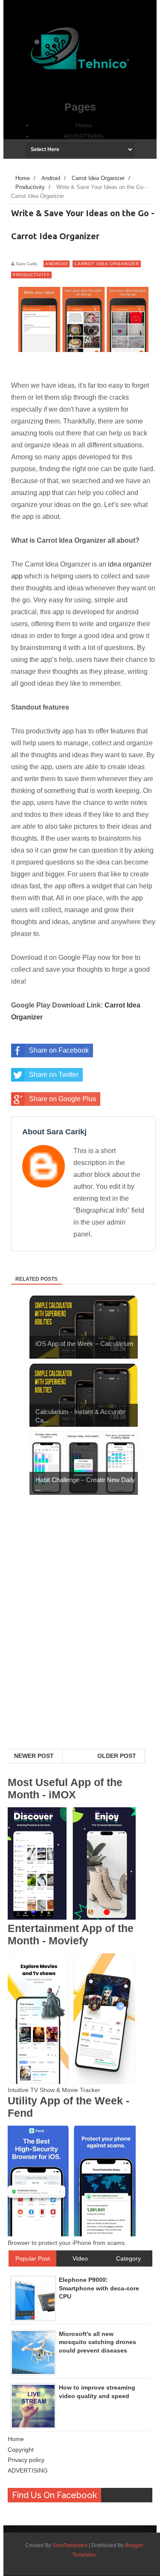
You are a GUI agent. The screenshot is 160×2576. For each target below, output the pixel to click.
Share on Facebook (59, 1050)
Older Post (117, 1756)
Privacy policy (26, 2460)
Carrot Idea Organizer (107, 264)
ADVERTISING (84, 136)
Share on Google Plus (63, 1099)
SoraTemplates (70, 2545)
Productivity (31, 275)
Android (57, 264)
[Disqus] (80, 1639)
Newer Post (34, 1756)
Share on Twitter (54, 1075)
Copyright (21, 2450)
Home (84, 125)
